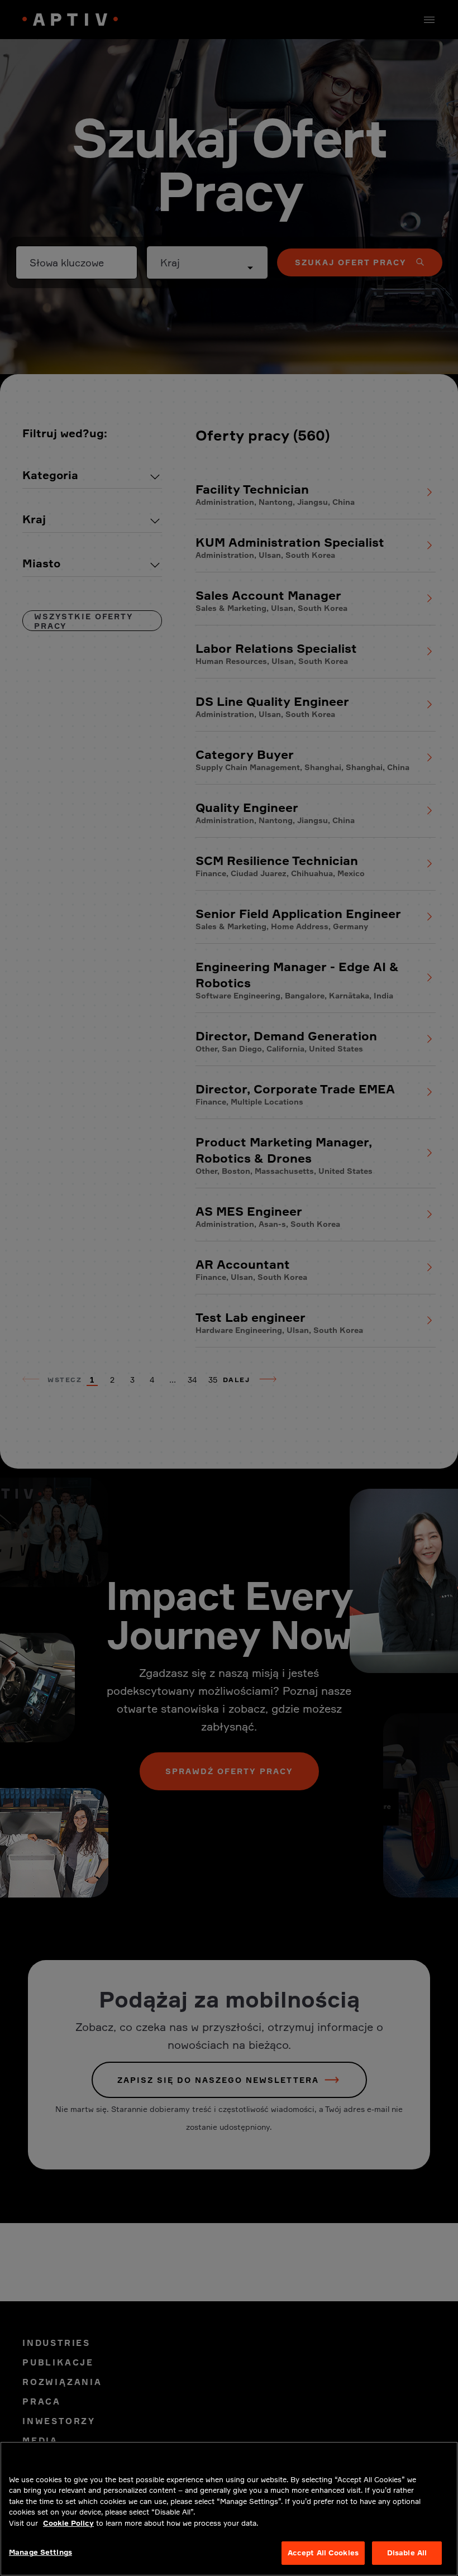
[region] (229, 2509)
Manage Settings (40, 2552)
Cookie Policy (68, 2523)
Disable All (407, 2553)
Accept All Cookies (323, 2553)
